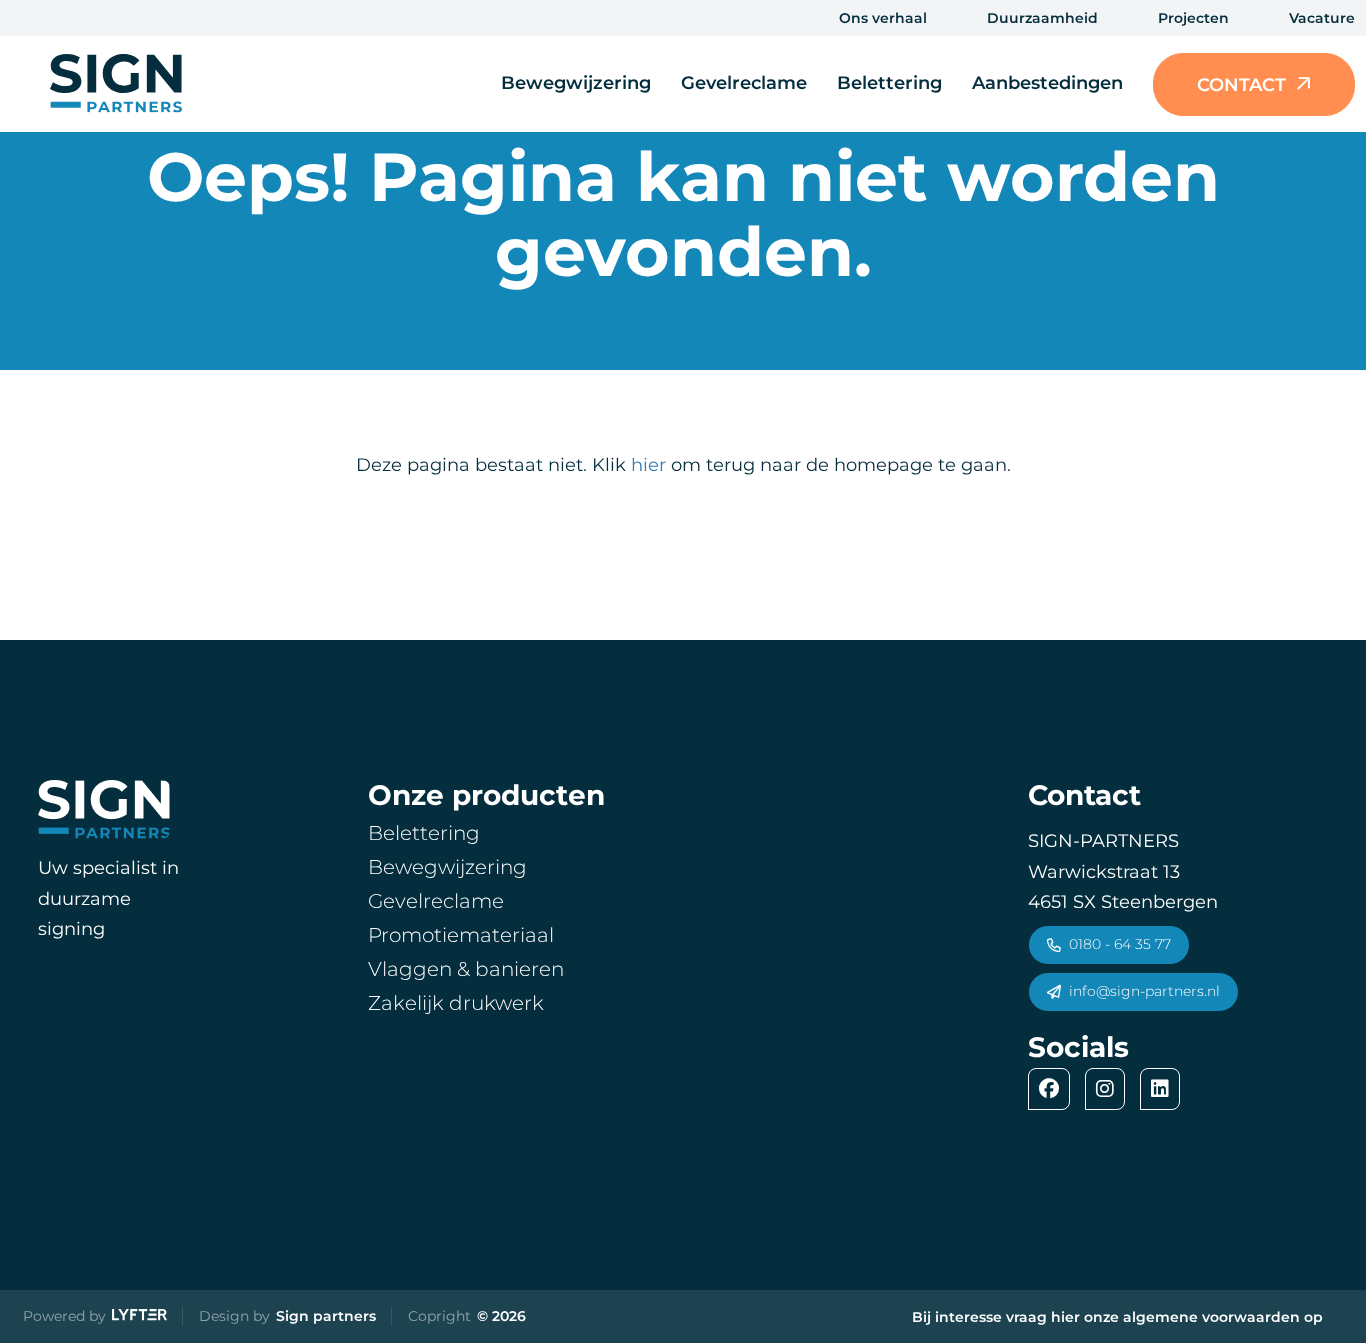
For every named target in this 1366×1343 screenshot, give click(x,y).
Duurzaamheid (1042, 18)
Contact (1241, 84)
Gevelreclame (744, 83)
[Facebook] (1054, 1089)
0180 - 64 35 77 (1120, 944)
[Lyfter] (139, 1317)
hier (648, 465)
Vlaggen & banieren (466, 969)
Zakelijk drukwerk (456, 1003)
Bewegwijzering (576, 83)
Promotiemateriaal (461, 935)
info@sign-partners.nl (1144, 991)
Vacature (1322, 18)
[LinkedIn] (1165, 1089)
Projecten (1193, 18)
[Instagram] (1110, 1089)
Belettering (889, 83)
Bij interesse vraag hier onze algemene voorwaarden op (1117, 1317)
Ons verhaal (883, 18)
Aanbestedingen (1047, 83)
